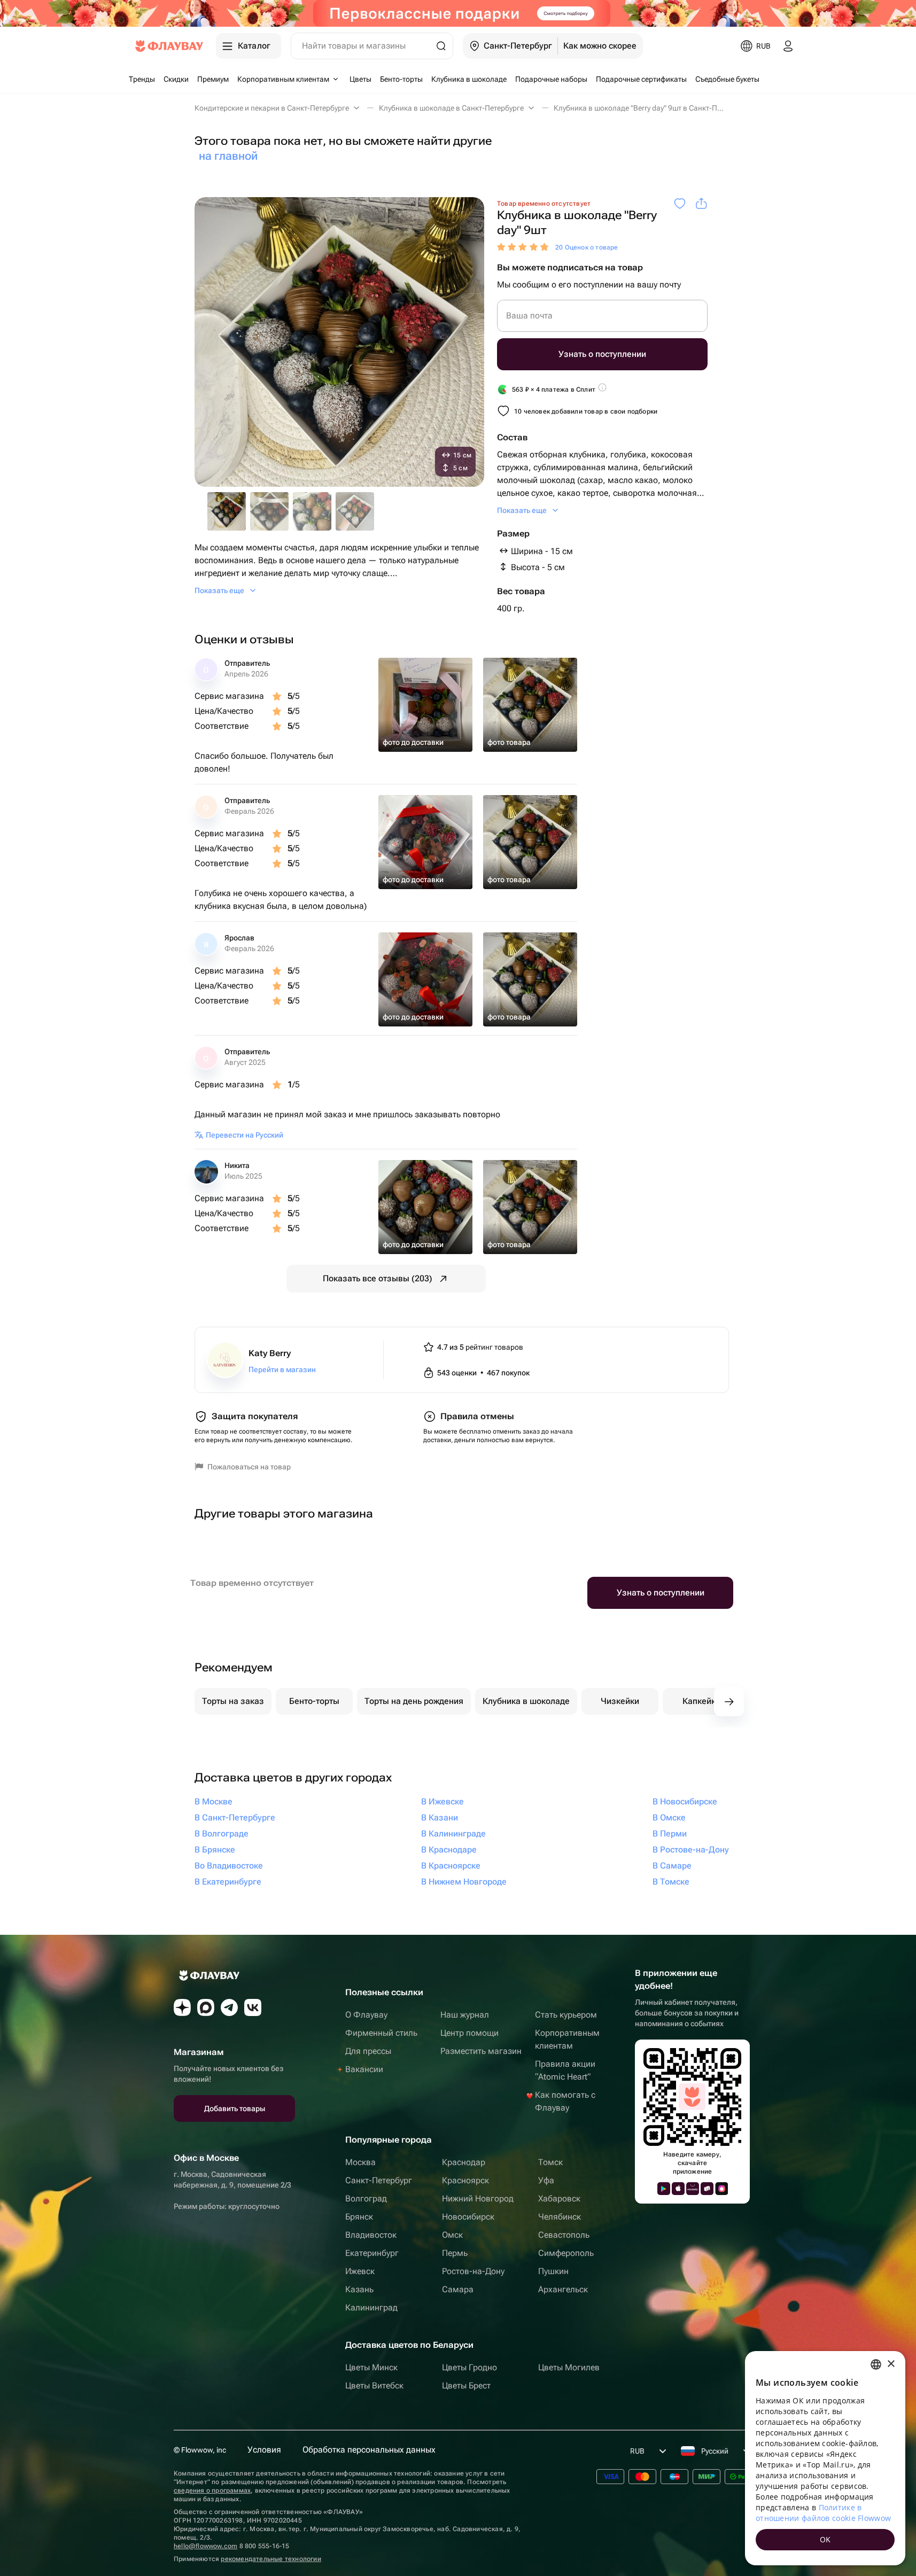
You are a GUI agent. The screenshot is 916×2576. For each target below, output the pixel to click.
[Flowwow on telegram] (229, 2007)
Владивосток (371, 2235)
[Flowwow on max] (206, 2007)
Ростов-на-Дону (473, 2271)
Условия (264, 2450)
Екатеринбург (372, 2253)
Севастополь (564, 2235)
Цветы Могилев (569, 2367)
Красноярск (465, 2180)
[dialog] (825, 2458)
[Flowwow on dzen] (182, 2007)
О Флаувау (366, 2015)
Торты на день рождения (414, 1701)
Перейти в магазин (282, 1369)
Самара (458, 2289)
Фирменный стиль (381, 2033)
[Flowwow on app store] (678, 2189)
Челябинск (560, 2217)
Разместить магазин (481, 2051)
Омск (452, 2235)
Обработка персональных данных (369, 2450)
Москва (360, 2162)
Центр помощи (469, 2033)
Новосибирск (468, 2217)
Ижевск (360, 2271)
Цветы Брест (466, 2386)
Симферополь (566, 2253)
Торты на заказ (233, 1701)
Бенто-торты (314, 1701)
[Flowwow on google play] (664, 2189)
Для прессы (368, 2051)
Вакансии (364, 2069)
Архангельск (563, 2289)
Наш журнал (465, 2015)
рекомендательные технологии (271, 2559)
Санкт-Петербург (379, 2180)
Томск (550, 2162)
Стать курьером (566, 2015)
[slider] (524, 247)
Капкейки (701, 1701)
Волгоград (366, 2198)
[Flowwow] (169, 46)
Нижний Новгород (478, 2198)
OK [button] (825, 2539)
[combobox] (876, 2364)
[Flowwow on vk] (253, 2007)
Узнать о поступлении (602, 354)
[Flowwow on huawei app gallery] (693, 2189)
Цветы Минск (371, 2367)
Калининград (371, 2307)
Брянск (359, 2217)
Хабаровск (559, 2198)
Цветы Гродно (469, 2367)
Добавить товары (235, 2108)
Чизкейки (620, 1701)
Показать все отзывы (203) (378, 1278)
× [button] (891, 2364)
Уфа (546, 2180)
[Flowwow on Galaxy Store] (721, 2189)
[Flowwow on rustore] (707, 2189)
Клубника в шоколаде (526, 1701)
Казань (359, 2289)
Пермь (455, 2253)
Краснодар (464, 2162)
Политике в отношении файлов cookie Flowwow (823, 2513)
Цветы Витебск (374, 2386)
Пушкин (553, 2271)
